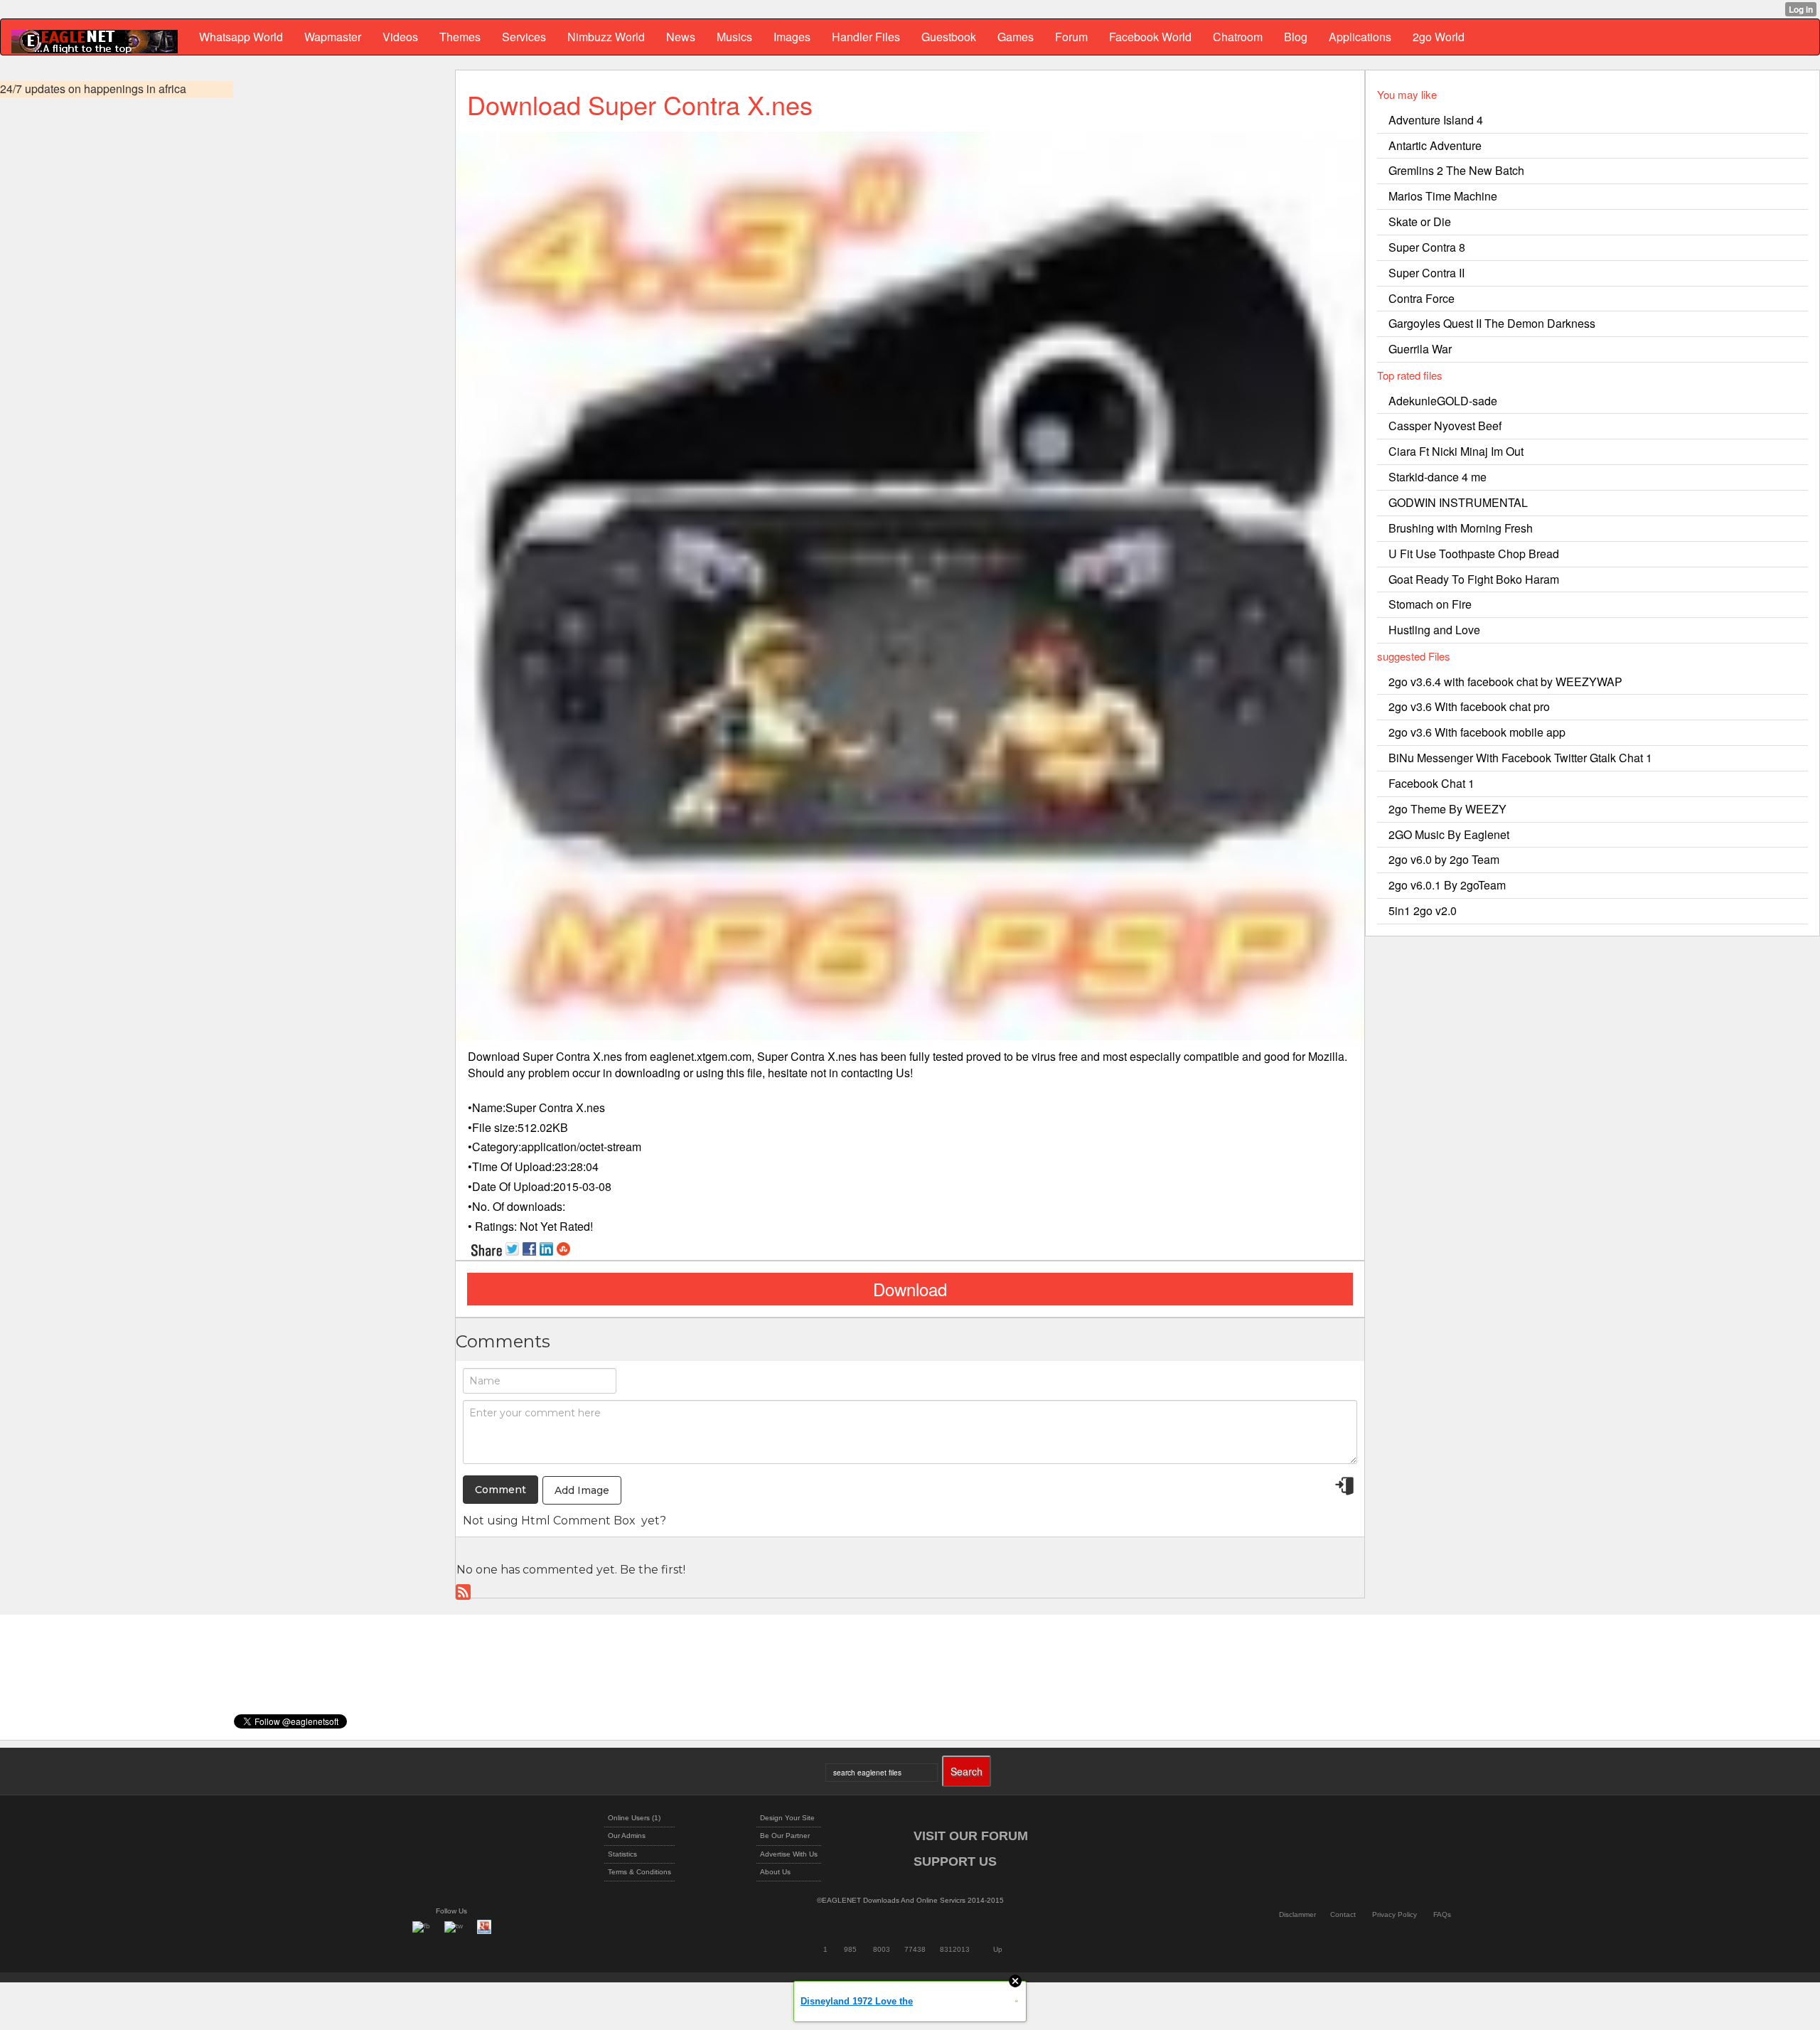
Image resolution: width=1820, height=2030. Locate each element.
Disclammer (1297, 1914)
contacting (867, 1073)
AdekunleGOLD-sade (1443, 401)
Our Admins (627, 1836)
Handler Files (866, 37)
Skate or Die (1420, 221)
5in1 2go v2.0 (1423, 910)
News (681, 37)
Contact (1343, 1914)
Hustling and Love (1434, 630)
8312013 (955, 1949)
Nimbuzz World (606, 37)
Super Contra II (1426, 273)
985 (850, 1949)
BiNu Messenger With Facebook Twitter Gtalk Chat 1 (1520, 758)
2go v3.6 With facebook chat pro (1469, 706)
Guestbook (949, 37)
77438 (915, 1949)
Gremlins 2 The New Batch (1456, 170)
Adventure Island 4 (1436, 120)
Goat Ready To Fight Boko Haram (1474, 579)
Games (1016, 37)
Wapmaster (333, 37)
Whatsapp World (241, 37)
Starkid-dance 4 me (1438, 477)
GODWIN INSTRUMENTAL (1458, 502)
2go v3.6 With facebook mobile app (1477, 732)
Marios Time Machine (1443, 196)
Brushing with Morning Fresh (1461, 528)
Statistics (622, 1854)
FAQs (1442, 1914)
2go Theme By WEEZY (1447, 809)
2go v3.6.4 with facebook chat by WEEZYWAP (1505, 682)
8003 (882, 1949)
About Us (775, 1872)
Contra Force (1422, 298)
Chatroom (1238, 37)
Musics (734, 37)
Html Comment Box (578, 1521)
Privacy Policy (1395, 1914)
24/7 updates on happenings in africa (93, 89)
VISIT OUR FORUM (971, 1836)
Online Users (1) (634, 1818)
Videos (400, 37)
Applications (1360, 37)
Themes (460, 37)
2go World (1439, 37)
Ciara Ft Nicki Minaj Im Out (1456, 451)
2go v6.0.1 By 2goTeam (1447, 885)
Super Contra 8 (1427, 247)
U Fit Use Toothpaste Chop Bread (1474, 554)
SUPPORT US (955, 1861)
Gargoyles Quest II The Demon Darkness (1492, 323)
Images (792, 37)
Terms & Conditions (639, 1872)
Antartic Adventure (1435, 145)
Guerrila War (1420, 349)
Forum (1071, 37)
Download (910, 1289)
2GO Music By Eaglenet (1449, 834)
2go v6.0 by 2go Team (1444, 859)
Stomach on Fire (1430, 604)
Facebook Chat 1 (1431, 783)
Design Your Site (787, 1818)
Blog (1296, 37)
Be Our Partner (785, 1836)
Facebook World (1150, 37)
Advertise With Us (789, 1854)
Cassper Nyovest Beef (1445, 426)
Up (998, 1949)
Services (524, 37)
